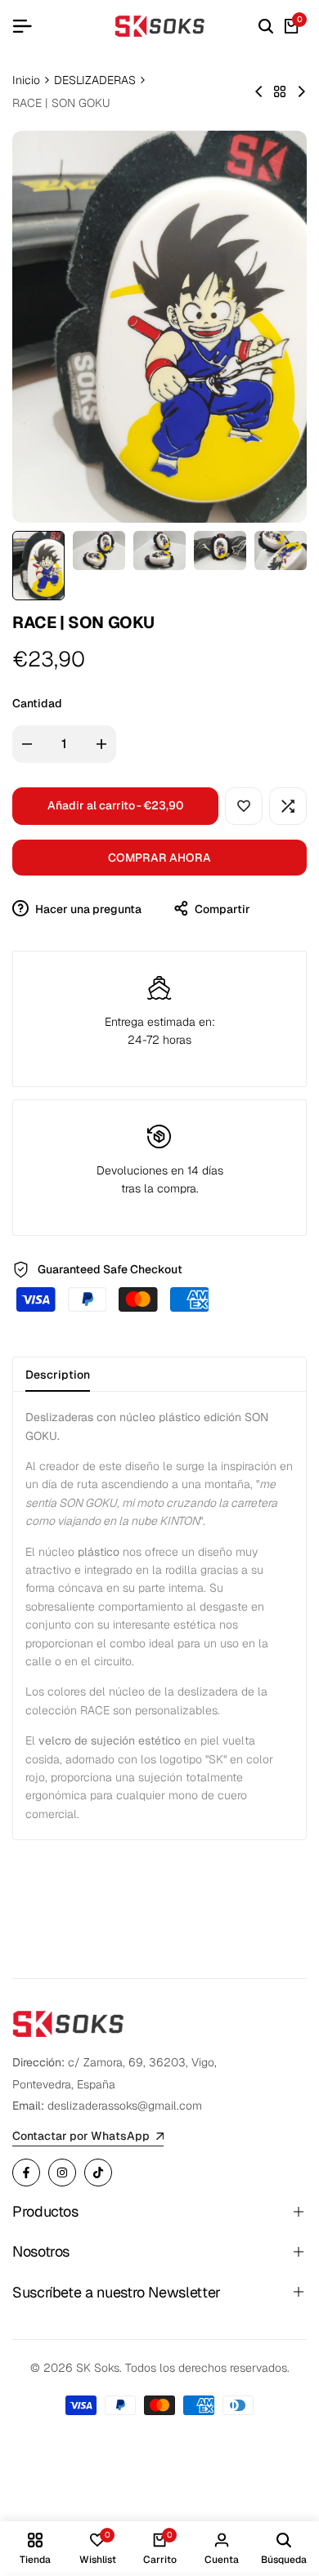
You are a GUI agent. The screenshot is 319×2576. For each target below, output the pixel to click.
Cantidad (37, 703)
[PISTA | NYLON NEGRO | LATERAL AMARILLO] (301, 91)
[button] (244, 806)
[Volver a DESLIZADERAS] (280, 91)
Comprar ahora (159, 858)
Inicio (26, 80)
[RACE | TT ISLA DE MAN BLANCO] (259, 91)
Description (58, 1375)
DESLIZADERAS (95, 80)
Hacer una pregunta (87, 909)
